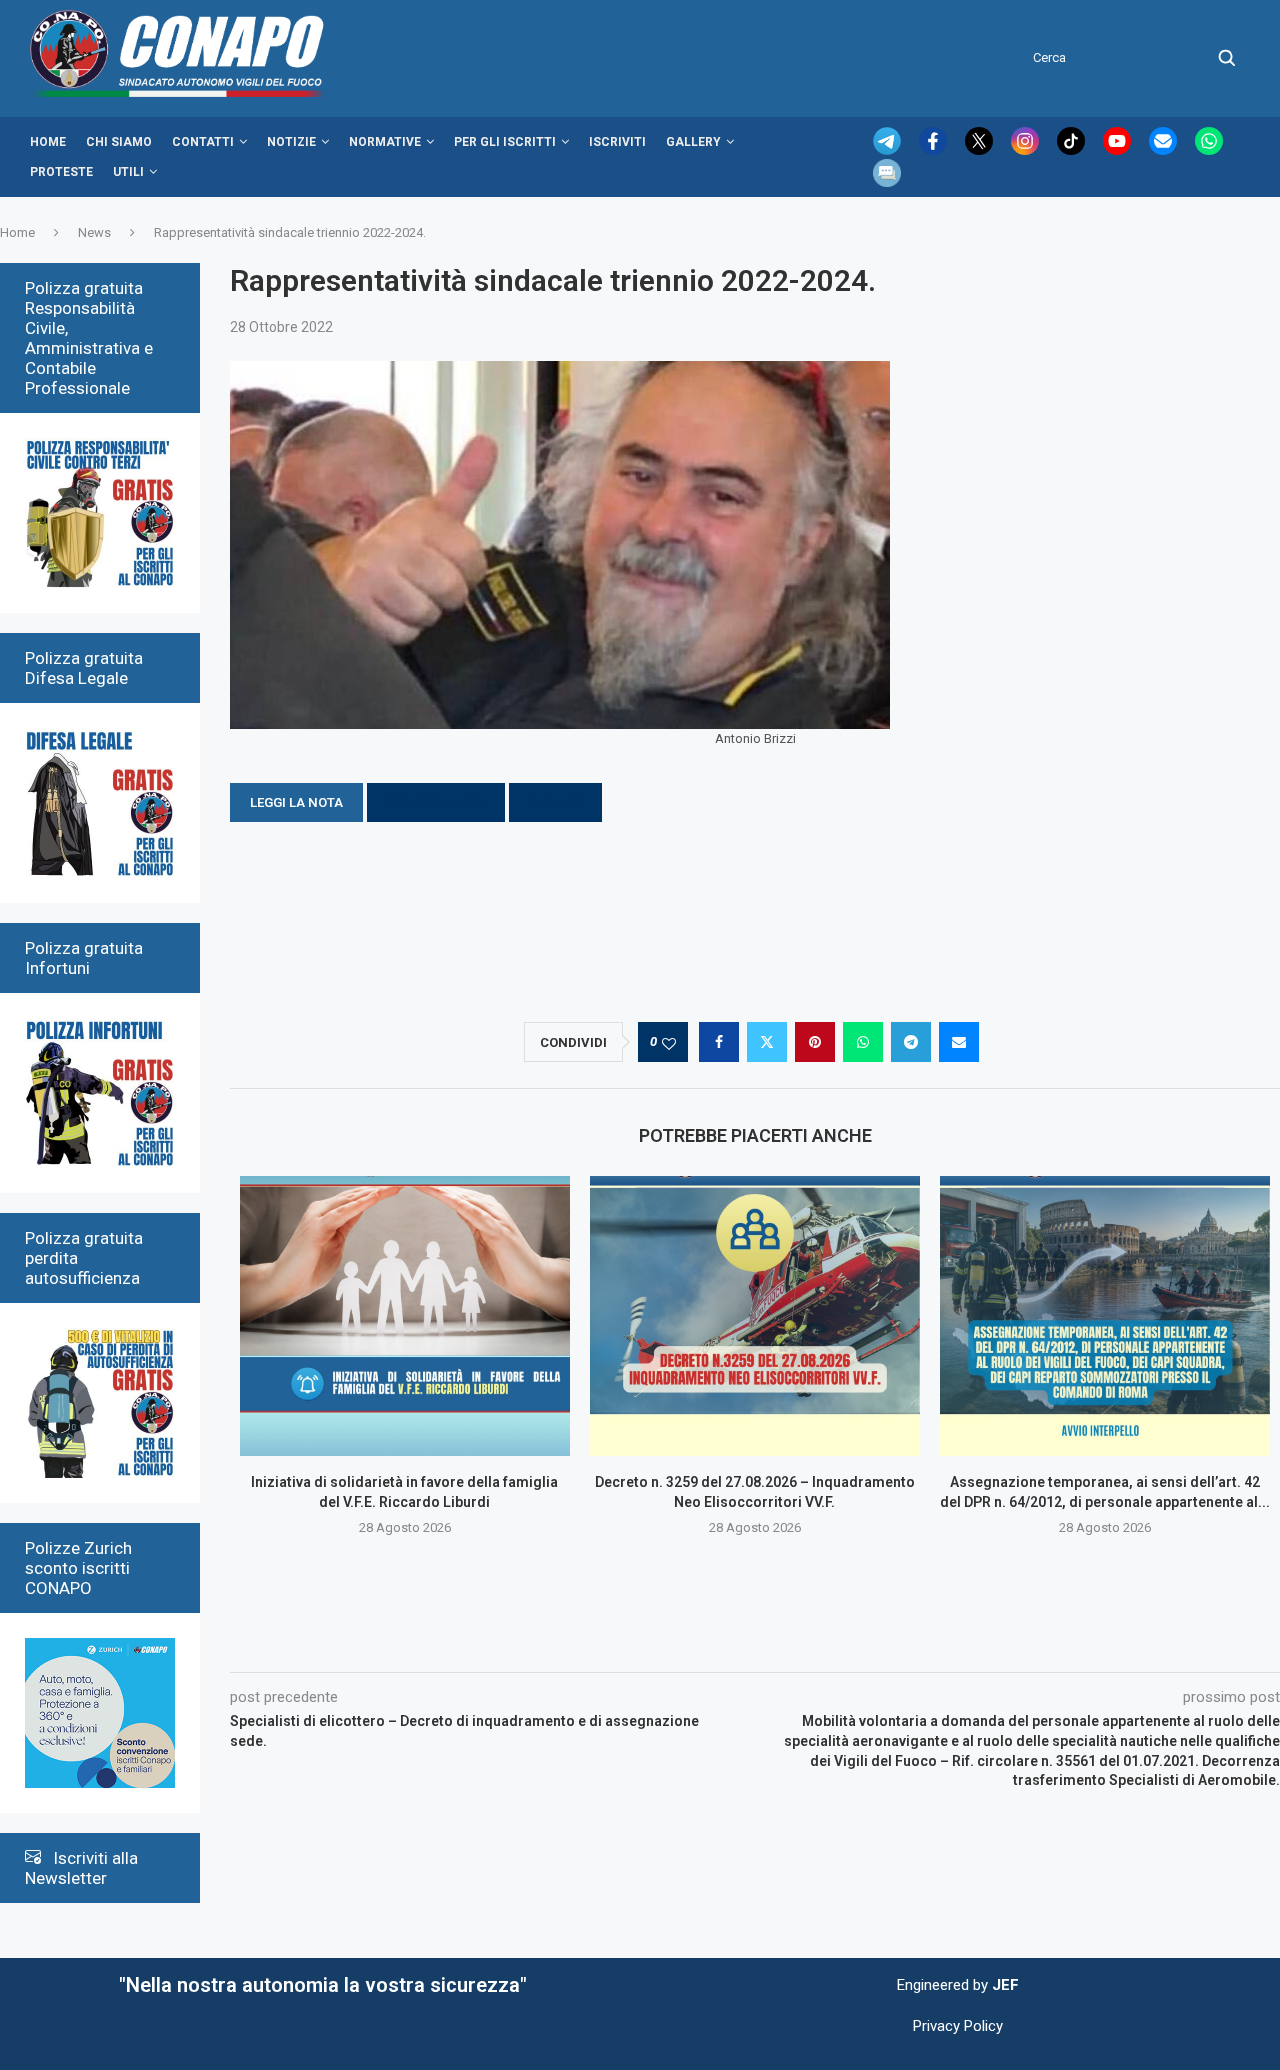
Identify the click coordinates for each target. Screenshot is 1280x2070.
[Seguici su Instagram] (1027, 150)
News (94, 232)
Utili (128, 172)
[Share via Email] (959, 1042)
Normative (385, 142)
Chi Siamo (119, 142)
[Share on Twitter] (767, 1042)
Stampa (555, 802)
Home (48, 142)
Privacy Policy (958, 2026)
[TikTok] (1073, 150)
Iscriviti (617, 142)
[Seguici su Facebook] (935, 150)
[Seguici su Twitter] (981, 150)
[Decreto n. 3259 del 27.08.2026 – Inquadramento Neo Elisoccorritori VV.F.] (755, 1316)
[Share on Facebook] (719, 1042)
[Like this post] (669, 1042)
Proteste (61, 172)
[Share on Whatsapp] (863, 1042)
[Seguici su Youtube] (1119, 150)
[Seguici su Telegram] (889, 150)
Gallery (693, 142)
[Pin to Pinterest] (815, 1042)
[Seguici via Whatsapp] (1209, 150)
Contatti (203, 142)
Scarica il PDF (436, 802)
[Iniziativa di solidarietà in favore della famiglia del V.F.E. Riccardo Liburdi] (405, 1316)
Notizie (291, 142)
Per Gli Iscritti (505, 142)
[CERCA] (1227, 58)
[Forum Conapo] (887, 168)
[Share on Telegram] (911, 1042)
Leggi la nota (296, 802)
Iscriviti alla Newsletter (81, 1868)
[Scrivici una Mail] (1165, 150)
